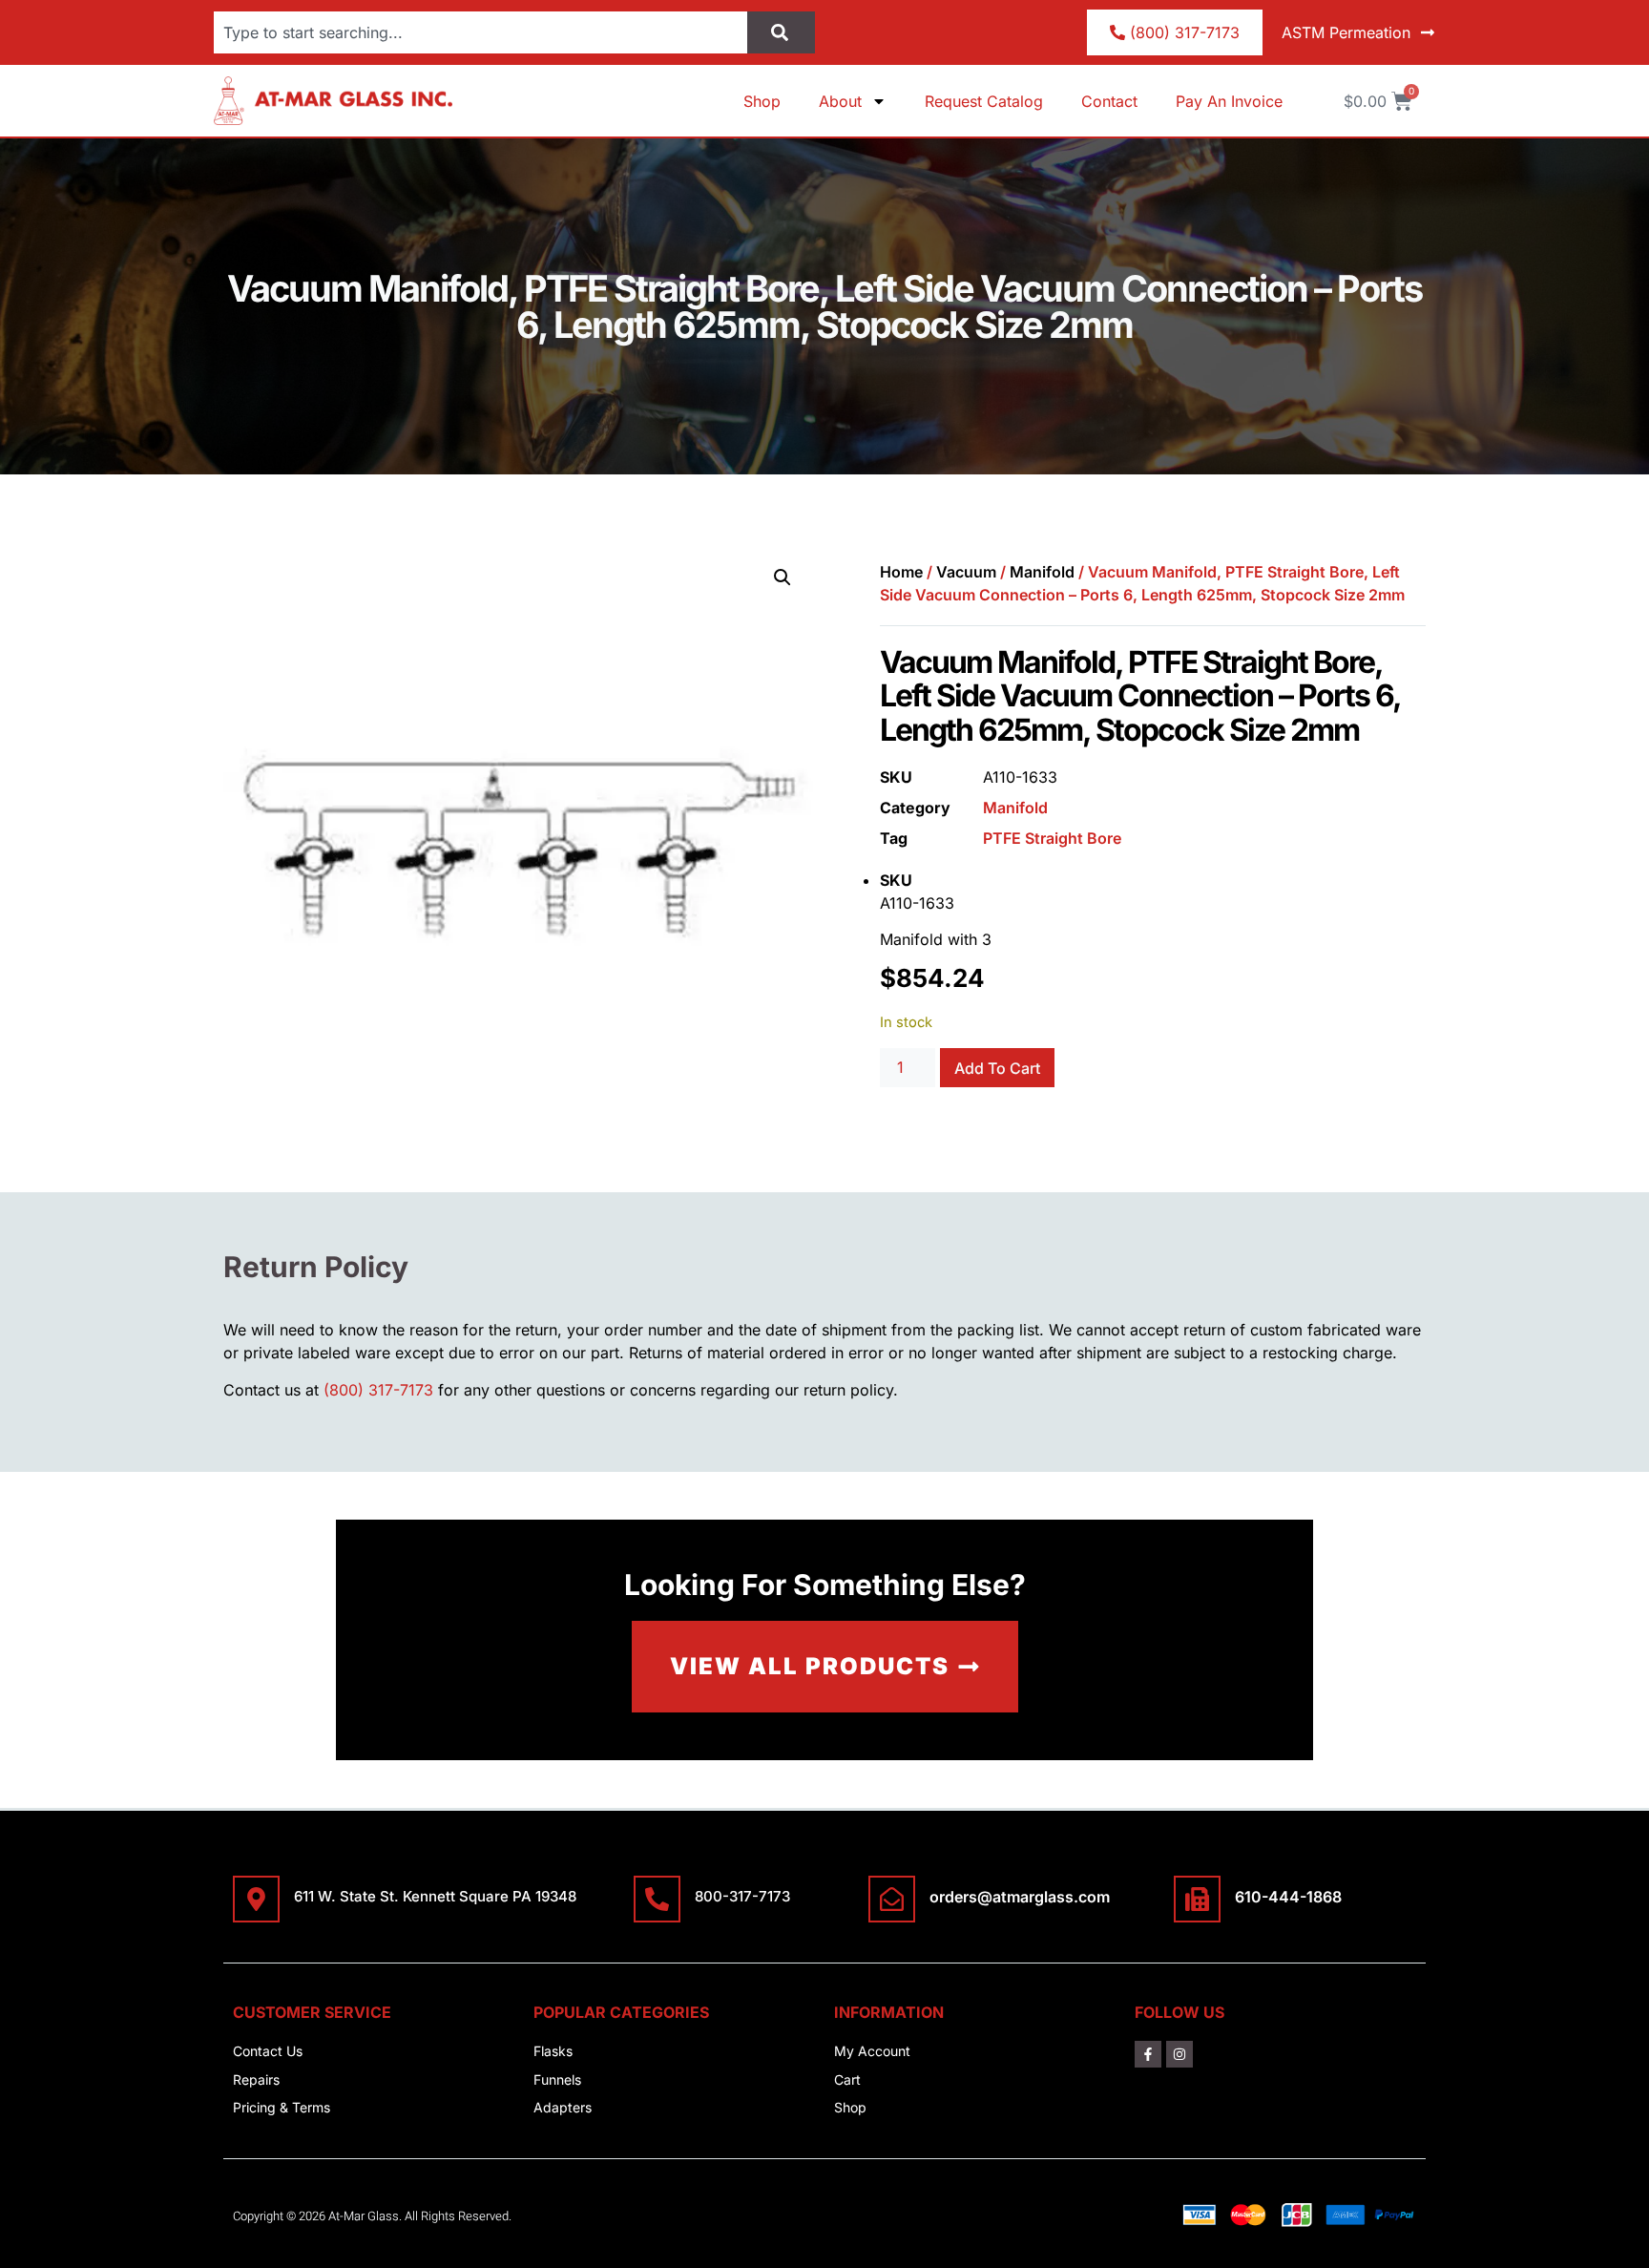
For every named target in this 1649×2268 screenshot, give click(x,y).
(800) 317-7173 (378, 1390)
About (840, 101)
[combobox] (480, 32)
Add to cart (997, 1068)
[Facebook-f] (1148, 2054)
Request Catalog (984, 101)
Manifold (1042, 572)
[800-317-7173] (657, 1899)
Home (901, 572)
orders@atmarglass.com (1020, 1897)
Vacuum (966, 572)
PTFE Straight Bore (1052, 838)
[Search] (781, 32)
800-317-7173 (742, 1896)
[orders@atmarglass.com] (892, 1899)
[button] (783, 577)
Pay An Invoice (1229, 101)
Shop (762, 101)
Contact (1109, 101)
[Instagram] (1179, 2054)
